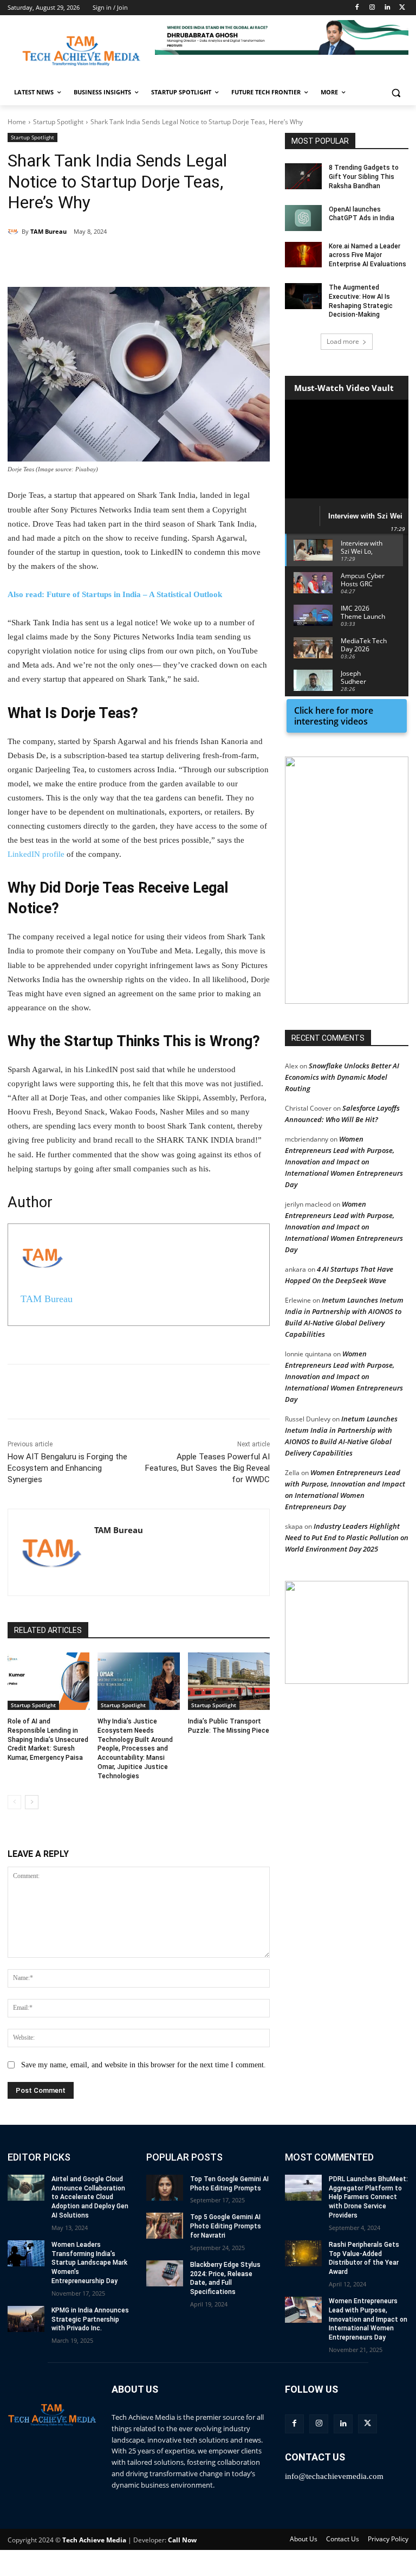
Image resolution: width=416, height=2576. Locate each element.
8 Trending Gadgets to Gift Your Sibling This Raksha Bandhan (364, 177)
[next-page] (32, 1802)
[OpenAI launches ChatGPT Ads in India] (303, 218)
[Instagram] (372, 8)
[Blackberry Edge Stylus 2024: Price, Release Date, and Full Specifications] (165, 2273)
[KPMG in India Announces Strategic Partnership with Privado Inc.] (26, 2319)
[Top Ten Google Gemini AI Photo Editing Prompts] (165, 2188)
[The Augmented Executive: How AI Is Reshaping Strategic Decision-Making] (303, 296)
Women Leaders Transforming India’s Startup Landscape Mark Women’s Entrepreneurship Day (89, 2263)
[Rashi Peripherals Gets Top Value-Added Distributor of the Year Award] (303, 2253)
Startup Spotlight (58, 122)
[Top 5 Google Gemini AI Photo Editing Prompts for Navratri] (165, 2226)
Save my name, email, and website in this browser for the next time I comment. (144, 2065)
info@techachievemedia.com (334, 2476)
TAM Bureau (48, 231)
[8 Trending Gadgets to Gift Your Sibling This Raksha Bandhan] (303, 176)
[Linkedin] (387, 8)
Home (17, 122)
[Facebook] (357, 8)
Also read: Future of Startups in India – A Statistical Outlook (115, 594)
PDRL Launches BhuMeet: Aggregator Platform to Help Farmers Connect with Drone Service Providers (368, 2197)
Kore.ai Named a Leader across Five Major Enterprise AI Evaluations (368, 255)
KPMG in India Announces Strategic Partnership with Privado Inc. (90, 2319)
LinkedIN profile (36, 854)
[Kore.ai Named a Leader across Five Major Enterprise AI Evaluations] (303, 255)
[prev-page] (14, 1802)
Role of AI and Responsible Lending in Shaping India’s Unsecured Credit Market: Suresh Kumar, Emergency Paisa (48, 1739)
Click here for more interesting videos (334, 716)
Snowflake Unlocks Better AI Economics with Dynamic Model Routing (342, 1077)
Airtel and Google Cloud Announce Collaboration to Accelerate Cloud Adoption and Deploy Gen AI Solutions (90, 2197)
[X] (402, 8)
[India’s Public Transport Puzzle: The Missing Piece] (229, 1681)
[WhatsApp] (157, 260)
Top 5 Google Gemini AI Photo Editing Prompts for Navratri (226, 2226)
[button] (282, 37)
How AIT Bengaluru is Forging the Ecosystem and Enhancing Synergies (67, 1468)
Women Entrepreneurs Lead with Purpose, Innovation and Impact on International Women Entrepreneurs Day (344, 1162)
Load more (343, 341)
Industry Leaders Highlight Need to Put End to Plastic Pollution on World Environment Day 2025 (347, 1537)
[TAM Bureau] (15, 232)
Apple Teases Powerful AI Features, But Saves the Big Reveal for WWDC (207, 1468)
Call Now (182, 2540)
